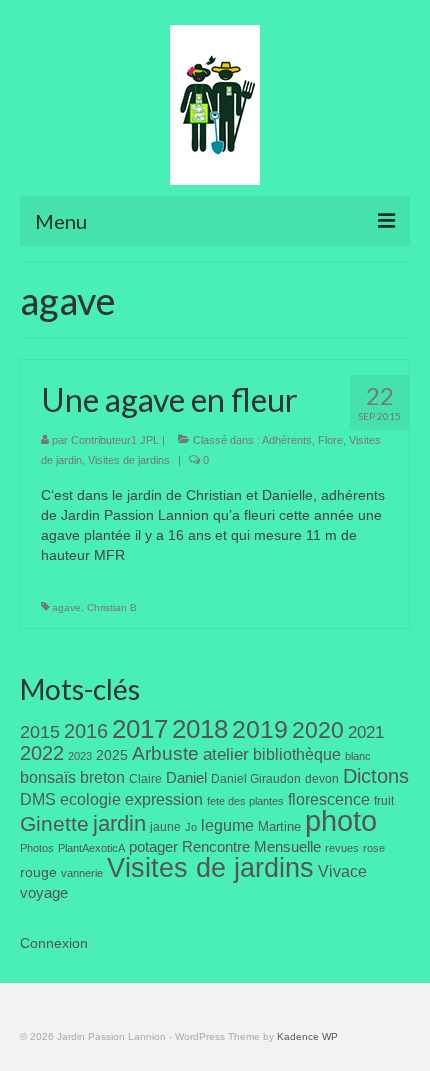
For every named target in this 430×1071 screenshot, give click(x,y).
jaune (165, 827)
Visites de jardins (129, 460)
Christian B (112, 607)
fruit (384, 801)
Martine (279, 826)
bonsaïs (48, 777)
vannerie (82, 873)
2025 (112, 755)
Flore (330, 440)
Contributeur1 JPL (115, 440)
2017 (140, 729)
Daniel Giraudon (256, 779)
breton (102, 777)
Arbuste (165, 753)
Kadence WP (307, 1036)
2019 (260, 729)
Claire (145, 779)
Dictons (376, 776)
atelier (226, 754)
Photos (37, 848)
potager (153, 846)
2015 (40, 732)
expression (164, 799)
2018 (200, 729)
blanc (358, 756)
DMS (38, 799)
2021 (366, 732)
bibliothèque (297, 754)
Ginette (54, 824)
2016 (86, 731)
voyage (44, 892)
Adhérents (287, 440)
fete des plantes (245, 801)
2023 (80, 756)
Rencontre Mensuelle (251, 847)
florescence (329, 799)
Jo (191, 827)
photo (341, 820)
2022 (42, 753)
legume (227, 825)
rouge (38, 872)
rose (374, 848)
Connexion (54, 943)
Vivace (342, 871)
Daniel (186, 778)
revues (342, 848)
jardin (119, 823)
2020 (318, 730)
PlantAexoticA (91, 848)
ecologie (90, 799)
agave (66, 607)
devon (322, 779)
